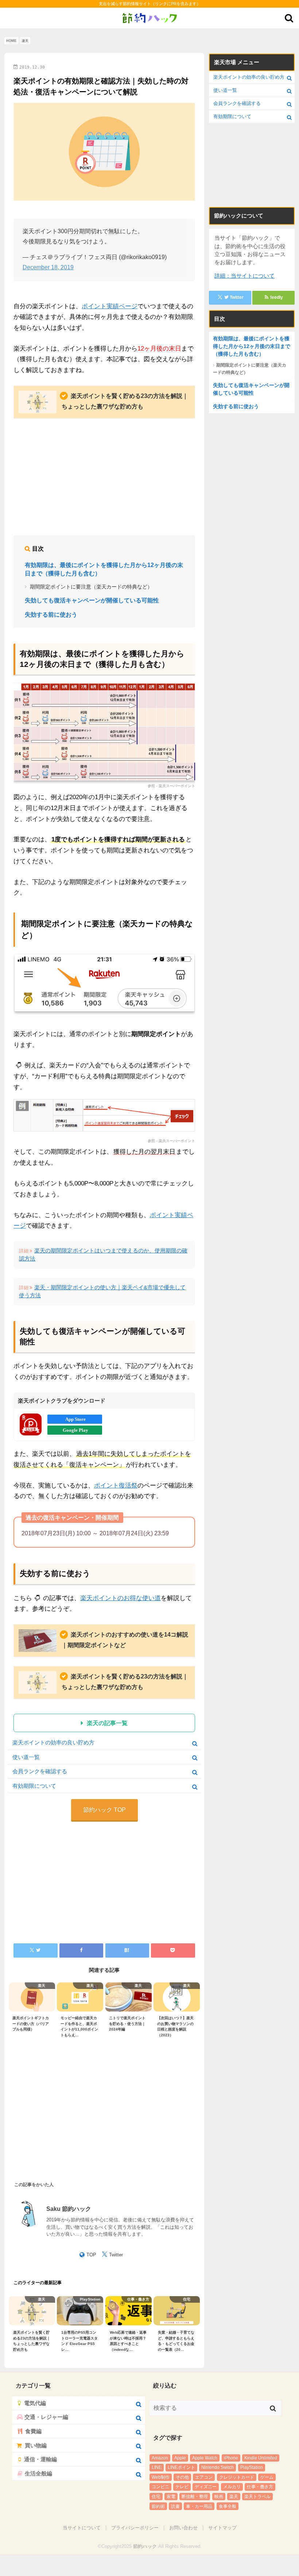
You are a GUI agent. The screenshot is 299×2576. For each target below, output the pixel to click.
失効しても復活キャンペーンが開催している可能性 (92, 600)
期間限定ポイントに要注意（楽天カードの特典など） (91, 587)
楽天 (93, 1723)
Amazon (160, 2458)
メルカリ (232, 2487)
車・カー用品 (199, 2506)
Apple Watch (205, 2458)
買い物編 (36, 2446)
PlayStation (252, 2467)
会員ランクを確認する (40, 1771)
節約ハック (145, 2546)
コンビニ (160, 2487)
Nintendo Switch (218, 2467)
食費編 (33, 2431)
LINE (157, 2467)
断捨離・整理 (195, 2497)
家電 (171, 2497)
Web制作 (161, 2477)
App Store (75, 1419)
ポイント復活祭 (116, 1486)
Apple (180, 2458)
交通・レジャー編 (46, 2417)
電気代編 (35, 2403)
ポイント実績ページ (110, 306)
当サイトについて (82, 2528)
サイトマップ (222, 2528)
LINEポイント (181, 2467)
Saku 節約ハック (69, 2209)
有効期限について (34, 1786)
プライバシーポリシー (135, 2528)
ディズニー (206, 2487)
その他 (182, 2477)
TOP (91, 2255)
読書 (175, 2506)
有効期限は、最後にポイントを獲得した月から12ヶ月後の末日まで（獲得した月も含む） (104, 569)
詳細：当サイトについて (244, 276)
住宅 (156, 2497)
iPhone (231, 2458)
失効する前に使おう (51, 615)
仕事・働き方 (260, 2487)
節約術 (158, 2506)
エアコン (204, 2477)
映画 (219, 2497)
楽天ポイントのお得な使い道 (121, 1598)
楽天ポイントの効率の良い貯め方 (53, 1743)
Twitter (116, 2255)
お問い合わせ (183, 2528)
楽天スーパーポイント (177, 786)
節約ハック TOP (104, 1810)
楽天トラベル (257, 2497)
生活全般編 (38, 2474)
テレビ (182, 2487)
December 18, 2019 (48, 267)
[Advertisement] (104, 478)
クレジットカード (237, 2477)
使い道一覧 (26, 1757)
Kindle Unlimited (261, 2458)
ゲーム (267, 2477)
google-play (75, 1430)
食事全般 (228, 2506)
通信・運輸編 (40, 2459)
